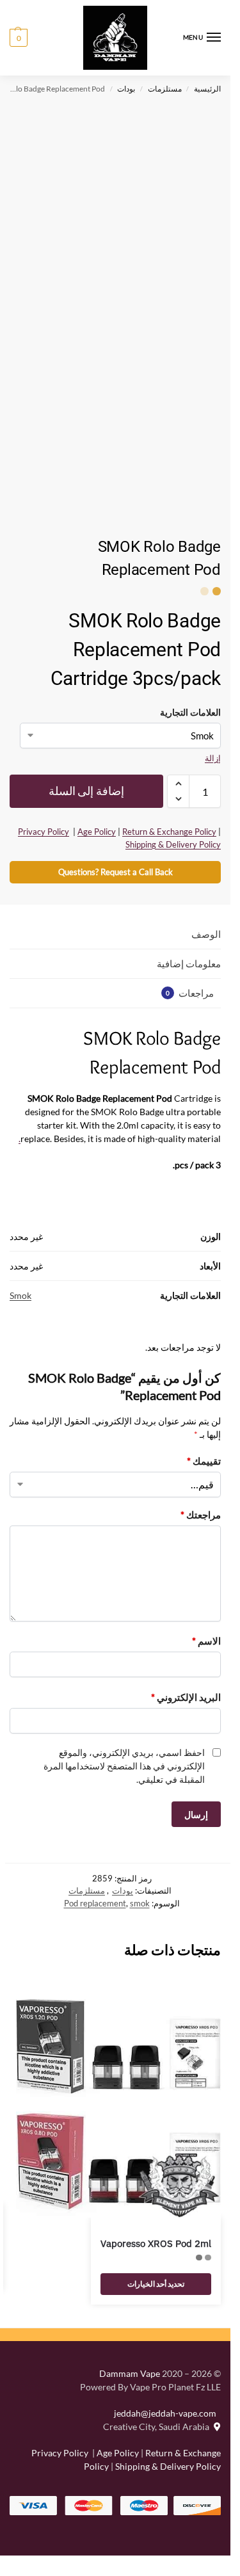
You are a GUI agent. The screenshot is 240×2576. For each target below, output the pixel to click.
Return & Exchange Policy (169, 832)
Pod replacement (95, 1903)
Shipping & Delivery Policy (173, 844)
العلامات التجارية (190, 712)
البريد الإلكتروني (186, 1697)
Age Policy (97, 832)
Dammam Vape (130, 2373)
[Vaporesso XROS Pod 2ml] (118, 2108)
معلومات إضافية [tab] (189, 963)
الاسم (206, 1641)
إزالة (213, 758)
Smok (20, 1295)
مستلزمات (165, 89)
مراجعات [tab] (190, 993)
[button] (19, 38)
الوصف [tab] (206, 934)
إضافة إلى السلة (86, 791)
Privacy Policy (44, 832)
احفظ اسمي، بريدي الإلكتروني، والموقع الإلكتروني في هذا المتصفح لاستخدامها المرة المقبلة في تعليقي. (124, 1766)
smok (140, 1903)
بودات (126, 89)
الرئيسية (207, 89)
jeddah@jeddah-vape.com (167, 2413)
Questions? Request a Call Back (116, 872)
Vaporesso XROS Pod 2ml (156, 2243)
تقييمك (204, 1461)
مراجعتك (201, 1515)
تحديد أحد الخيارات (156, 2284)
